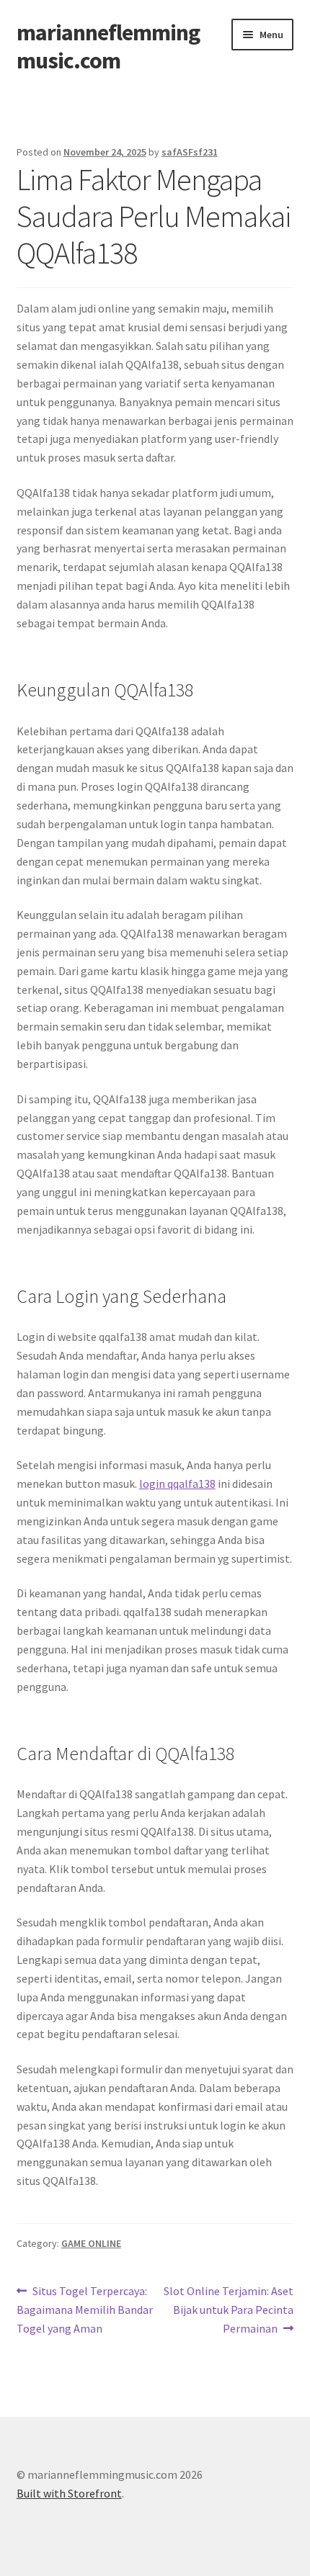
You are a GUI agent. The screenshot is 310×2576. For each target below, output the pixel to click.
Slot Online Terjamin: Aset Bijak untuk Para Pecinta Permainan (228, 2309)
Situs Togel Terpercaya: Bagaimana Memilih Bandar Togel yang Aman (85, 2309)
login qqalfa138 (177, 1484)
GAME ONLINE (91, 2243)
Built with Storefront (69, 2493)
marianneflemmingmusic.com (108, 46)
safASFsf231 (190, 152)
